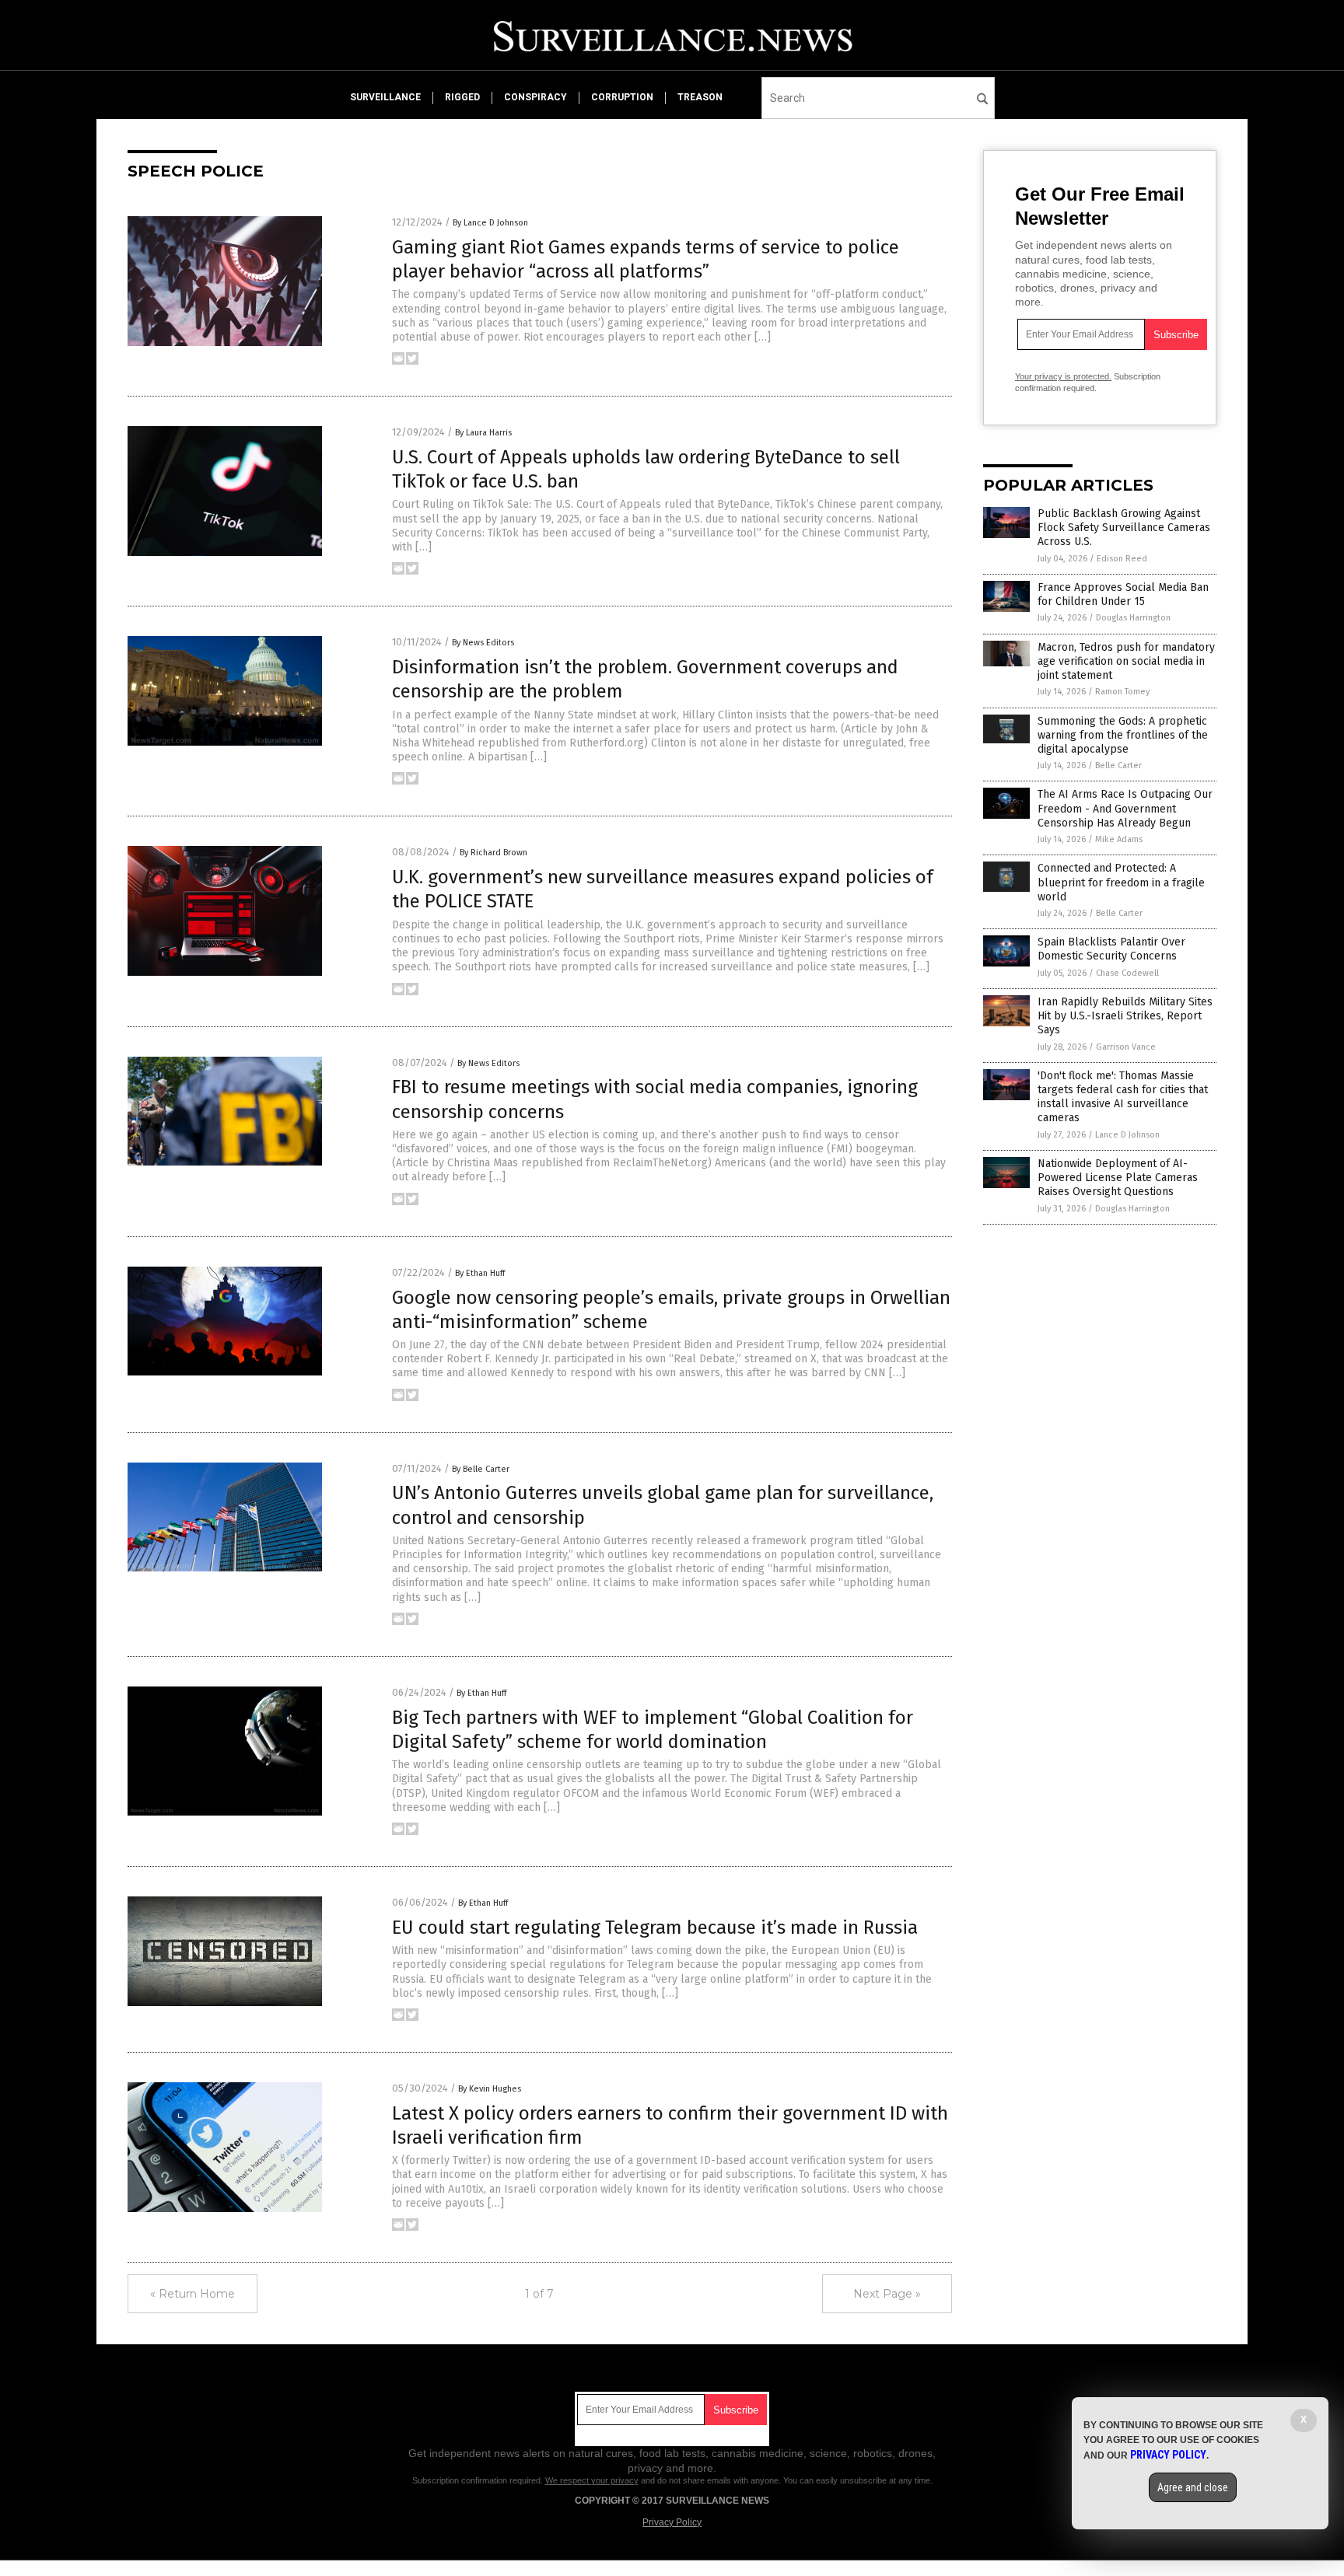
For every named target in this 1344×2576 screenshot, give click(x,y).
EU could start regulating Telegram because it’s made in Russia (655, 1928)
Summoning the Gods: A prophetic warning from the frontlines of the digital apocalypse (1123, 735)
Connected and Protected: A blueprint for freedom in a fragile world (1121, 882)
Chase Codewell (1127, 973)
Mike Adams (1119, 839)
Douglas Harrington (1133, 618)
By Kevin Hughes (490, 2089)
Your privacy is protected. (1063, 376)
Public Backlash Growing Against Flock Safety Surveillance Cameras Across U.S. (1124, 528)
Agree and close (1193, 2487)
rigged (462, 97)
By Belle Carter (481, 1469)
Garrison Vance (1126, 1047)
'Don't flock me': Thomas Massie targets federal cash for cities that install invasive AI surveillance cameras (1123, 1097)
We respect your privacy (592, 2480)
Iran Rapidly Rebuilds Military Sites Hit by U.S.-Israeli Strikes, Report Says (1125, 1016)
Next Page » (887, 2294)
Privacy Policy (672, 2522)
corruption (622, 97)
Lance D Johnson (1127, 1135)
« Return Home (192, 2294)
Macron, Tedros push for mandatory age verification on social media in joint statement (1126, 661)
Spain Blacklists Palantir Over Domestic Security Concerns (1111, 949)
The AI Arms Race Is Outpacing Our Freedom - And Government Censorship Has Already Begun (1125, 808)
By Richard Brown (493, 853)
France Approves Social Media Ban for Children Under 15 (1123, 594)
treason (700, 97)
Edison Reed (1122, 559)
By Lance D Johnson (490, 223)
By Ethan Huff (480, 1273)
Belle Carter (1118, 765)
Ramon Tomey (1122, 692)
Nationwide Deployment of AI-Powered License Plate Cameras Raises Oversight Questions (1118, 1178)
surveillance (385, 97)
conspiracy (535, 97)
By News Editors (483, 643)
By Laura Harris (483, 433)
